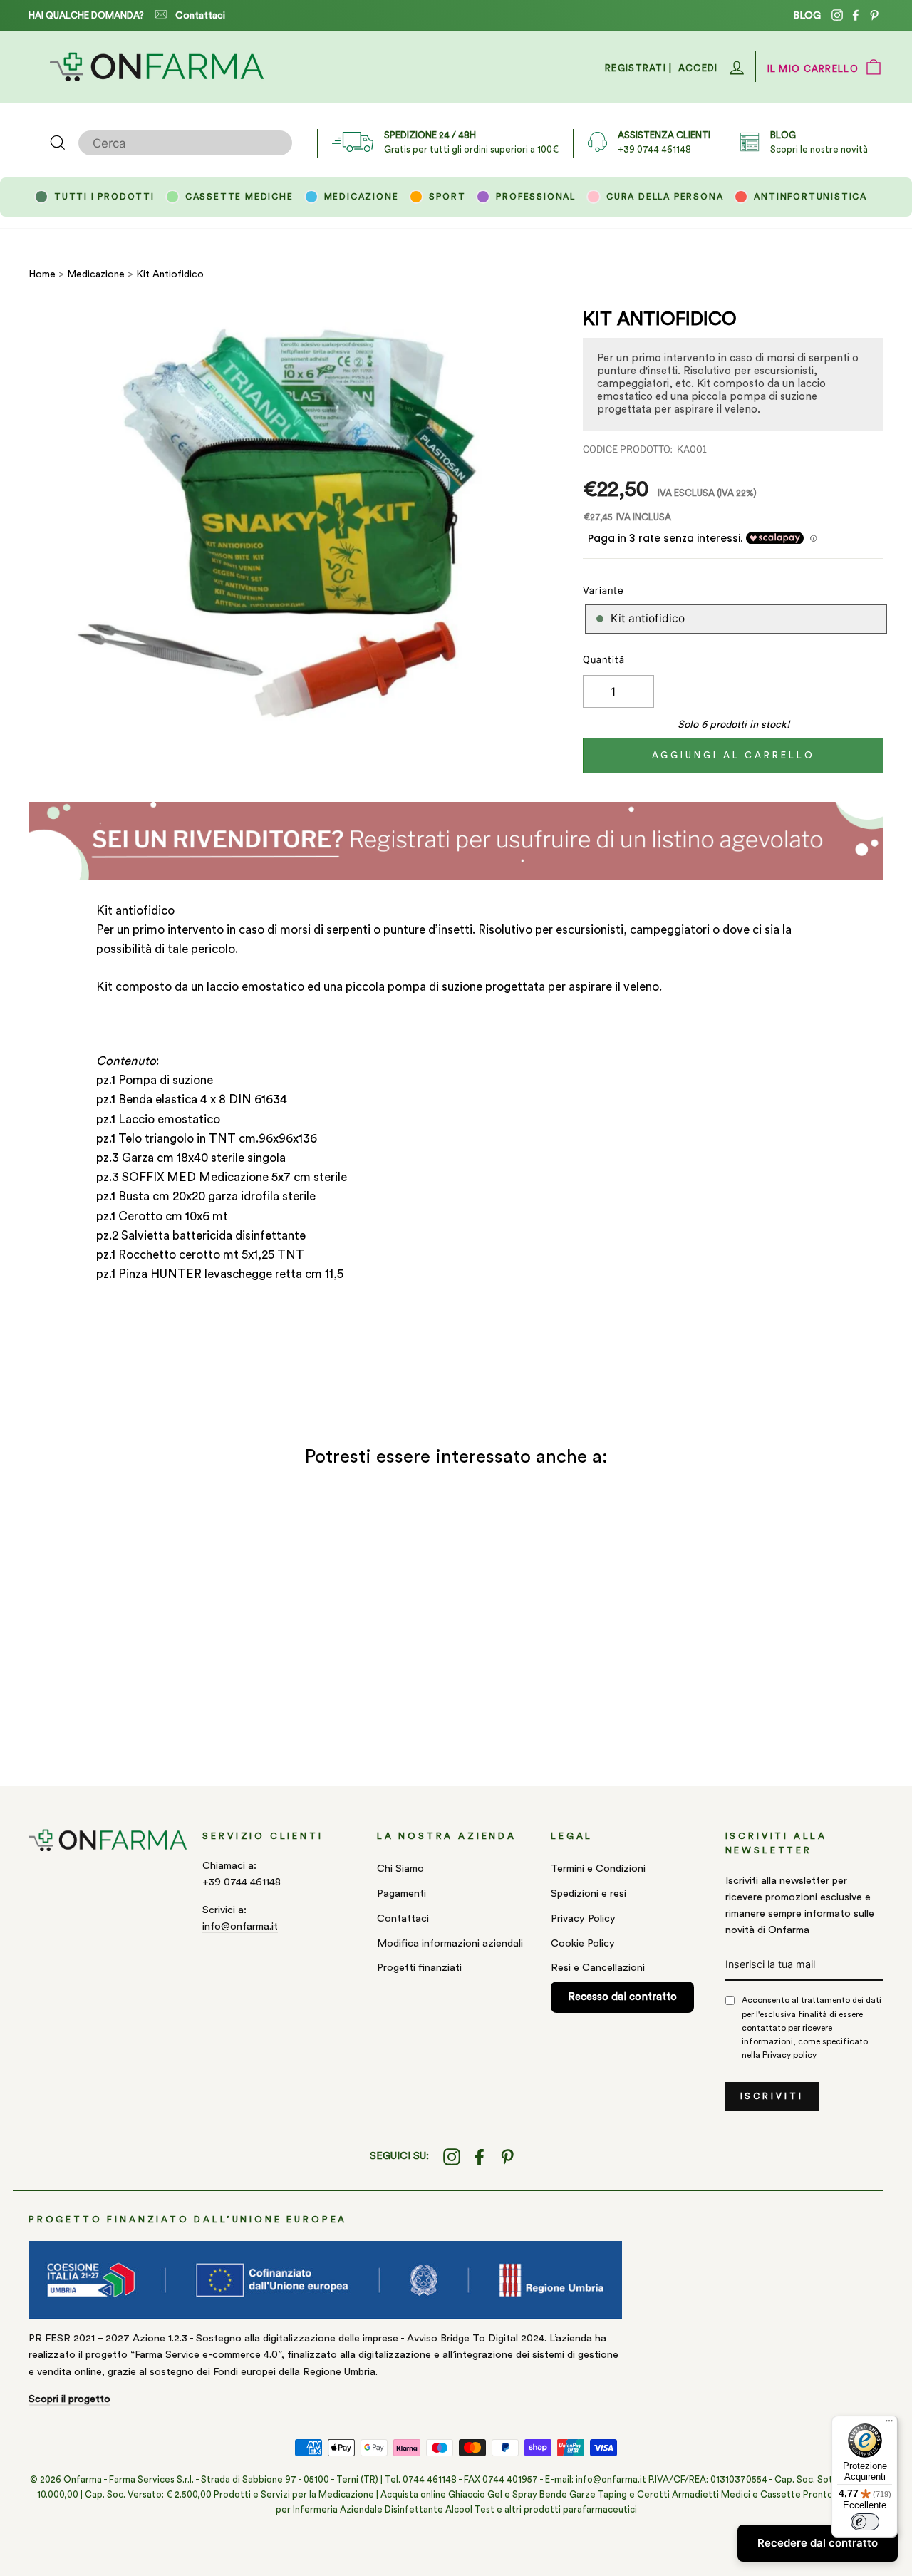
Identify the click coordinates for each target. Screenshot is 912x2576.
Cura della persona (665, 197)
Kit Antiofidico (170, 274)
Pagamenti (401, 1894)
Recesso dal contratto (622, 1997)
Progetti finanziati (419, 1968)
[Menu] (889, 2424)
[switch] (865, 2522)
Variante (603, 591)
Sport (447, 197)
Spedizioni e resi (589, 1894)
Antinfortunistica (810, 197)
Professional (536, 197)
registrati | (639, 68)
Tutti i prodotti (104, 197)
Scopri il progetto (69, 2399)
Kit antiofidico (648, 618)
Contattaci (200, 16)
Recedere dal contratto (818, 2543)
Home (42, 274)
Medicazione (362, 197)
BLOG (807, 15)
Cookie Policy (583, 1943)
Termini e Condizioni (598, 1869)
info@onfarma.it (240, 1926)
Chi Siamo (400, 1869)
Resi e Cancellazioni (598, 1968)
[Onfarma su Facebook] (480, 2157)
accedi (698, 68)
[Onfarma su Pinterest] (507, 2157)
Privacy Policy (583, 1918)
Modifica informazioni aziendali (450, 1943)
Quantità (604, 660)
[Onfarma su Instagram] (452, 2157)
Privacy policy (789, 2055)
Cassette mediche (239, 197)
